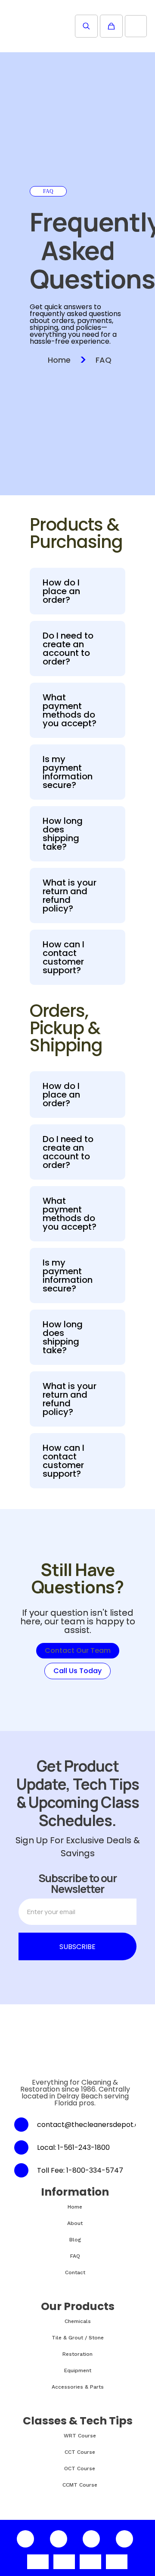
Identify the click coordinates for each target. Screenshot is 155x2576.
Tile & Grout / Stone (78, 2338)
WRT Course (80, 2436)
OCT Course (80, 2468)
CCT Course (80, 2452)
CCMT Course (80, 2485)
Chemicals (78, 2321)
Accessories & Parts (78, 2387)
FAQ (104, 360)
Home (59, 360)
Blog (75, 2240)
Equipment (78, 2370)
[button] (77, 591)
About (75, 2223)
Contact (75, 2272)
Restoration (77, 2354)
